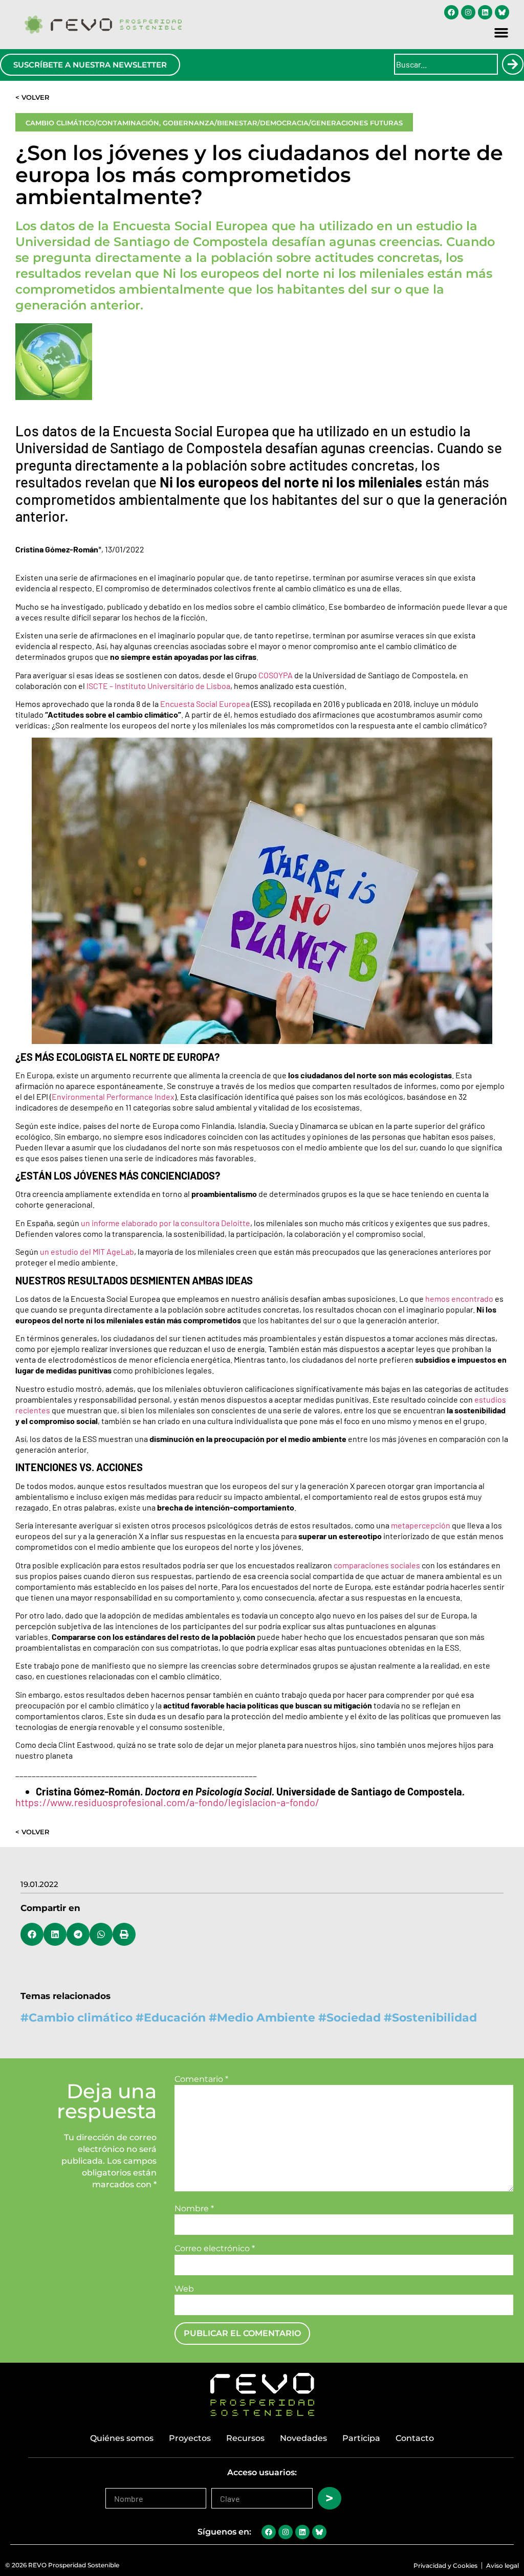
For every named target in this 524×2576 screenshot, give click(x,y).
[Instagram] (468, 12)
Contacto (415, 2438)
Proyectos (190, 2438)
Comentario (201, 2079)
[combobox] (446, 64)
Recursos (245, 2438)
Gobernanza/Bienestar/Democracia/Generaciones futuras (283, 123)
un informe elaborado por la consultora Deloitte (166, 1223)
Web (184, 2289)
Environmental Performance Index (113, 1096)
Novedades (303, 2438)
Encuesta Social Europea (205, 704)
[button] (501, 33)
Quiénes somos (122, 2438)
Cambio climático (81, 2018)
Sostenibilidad (434, 2018)
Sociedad (354, 2018)
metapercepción (421, 1525)
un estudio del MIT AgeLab (87, 1251)
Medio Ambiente (266, 2018)
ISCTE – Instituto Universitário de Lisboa (158, 686)
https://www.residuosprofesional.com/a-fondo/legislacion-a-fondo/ (167, 1802)
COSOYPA (276, 675)
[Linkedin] (485, 12)
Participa (361, 2438)
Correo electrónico (215, 2249)
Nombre (194, 2209)
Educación (175, 2018)
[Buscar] (513, 64)
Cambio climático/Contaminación (92, 123)
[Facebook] (451, 12)
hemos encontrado (459, 1298)
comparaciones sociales (377, 1565)
